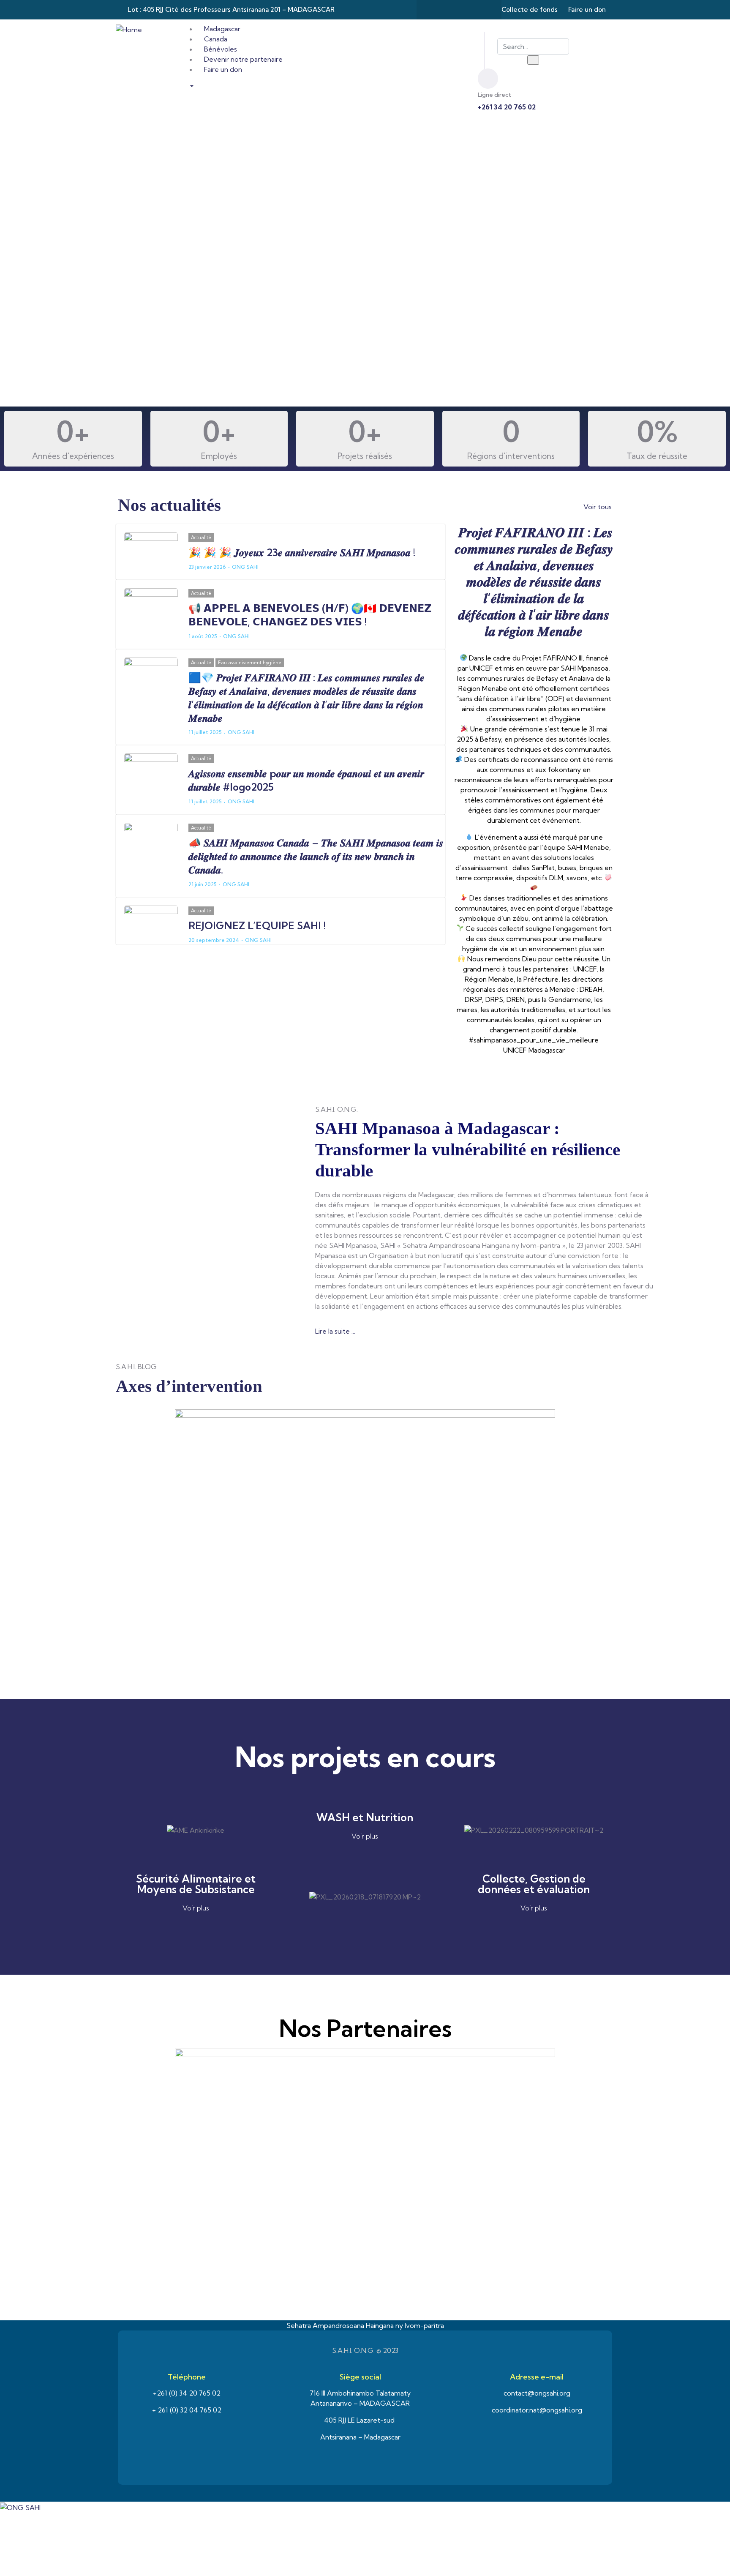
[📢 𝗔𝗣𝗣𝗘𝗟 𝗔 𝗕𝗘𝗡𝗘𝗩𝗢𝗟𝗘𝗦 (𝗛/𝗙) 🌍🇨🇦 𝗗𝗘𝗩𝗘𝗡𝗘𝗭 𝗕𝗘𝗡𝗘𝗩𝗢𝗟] (151, 604)
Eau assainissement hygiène (250, 663)
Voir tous (598, 507)
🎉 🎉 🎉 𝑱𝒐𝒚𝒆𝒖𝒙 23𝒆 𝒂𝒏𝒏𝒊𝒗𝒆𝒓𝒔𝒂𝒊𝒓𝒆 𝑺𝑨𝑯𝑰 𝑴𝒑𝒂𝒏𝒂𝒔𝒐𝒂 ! (302, 552)
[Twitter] (451, 10)
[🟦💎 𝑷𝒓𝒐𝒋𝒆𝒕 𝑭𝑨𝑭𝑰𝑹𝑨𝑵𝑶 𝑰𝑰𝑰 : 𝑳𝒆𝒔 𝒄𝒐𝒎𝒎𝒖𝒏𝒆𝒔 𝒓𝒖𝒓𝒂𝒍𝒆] (151, 673)
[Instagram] (467, 10)
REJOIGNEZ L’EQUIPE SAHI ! (257, 925)
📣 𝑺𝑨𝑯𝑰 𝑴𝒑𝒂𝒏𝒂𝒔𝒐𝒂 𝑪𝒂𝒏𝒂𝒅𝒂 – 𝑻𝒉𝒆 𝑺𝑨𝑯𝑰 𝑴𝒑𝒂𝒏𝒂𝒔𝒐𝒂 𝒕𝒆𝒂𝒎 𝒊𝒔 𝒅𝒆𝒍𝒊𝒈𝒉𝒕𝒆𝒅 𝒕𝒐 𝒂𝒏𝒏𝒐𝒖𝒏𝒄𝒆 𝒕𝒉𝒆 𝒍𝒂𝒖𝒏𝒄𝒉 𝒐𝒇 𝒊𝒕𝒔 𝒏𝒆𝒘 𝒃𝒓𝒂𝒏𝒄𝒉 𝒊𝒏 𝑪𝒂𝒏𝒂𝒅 (316, 856)
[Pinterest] (484, 10)
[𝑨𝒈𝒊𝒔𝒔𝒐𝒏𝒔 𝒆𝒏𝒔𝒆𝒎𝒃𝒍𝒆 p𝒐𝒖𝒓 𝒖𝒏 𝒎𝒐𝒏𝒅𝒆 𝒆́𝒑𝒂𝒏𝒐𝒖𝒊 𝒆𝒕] (151, 769)
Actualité (201, 538)
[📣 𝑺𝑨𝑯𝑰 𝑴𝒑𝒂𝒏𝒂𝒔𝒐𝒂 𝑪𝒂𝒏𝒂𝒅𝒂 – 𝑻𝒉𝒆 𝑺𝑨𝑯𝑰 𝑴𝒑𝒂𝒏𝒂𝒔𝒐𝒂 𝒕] (151, 838)
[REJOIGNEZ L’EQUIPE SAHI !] (151, 921)
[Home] (129, 29)
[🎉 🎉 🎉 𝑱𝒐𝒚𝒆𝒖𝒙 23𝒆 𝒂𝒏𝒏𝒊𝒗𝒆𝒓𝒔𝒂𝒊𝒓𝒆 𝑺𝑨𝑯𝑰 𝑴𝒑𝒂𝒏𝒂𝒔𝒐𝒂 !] (151, 548)
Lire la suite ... (335, 1331)
